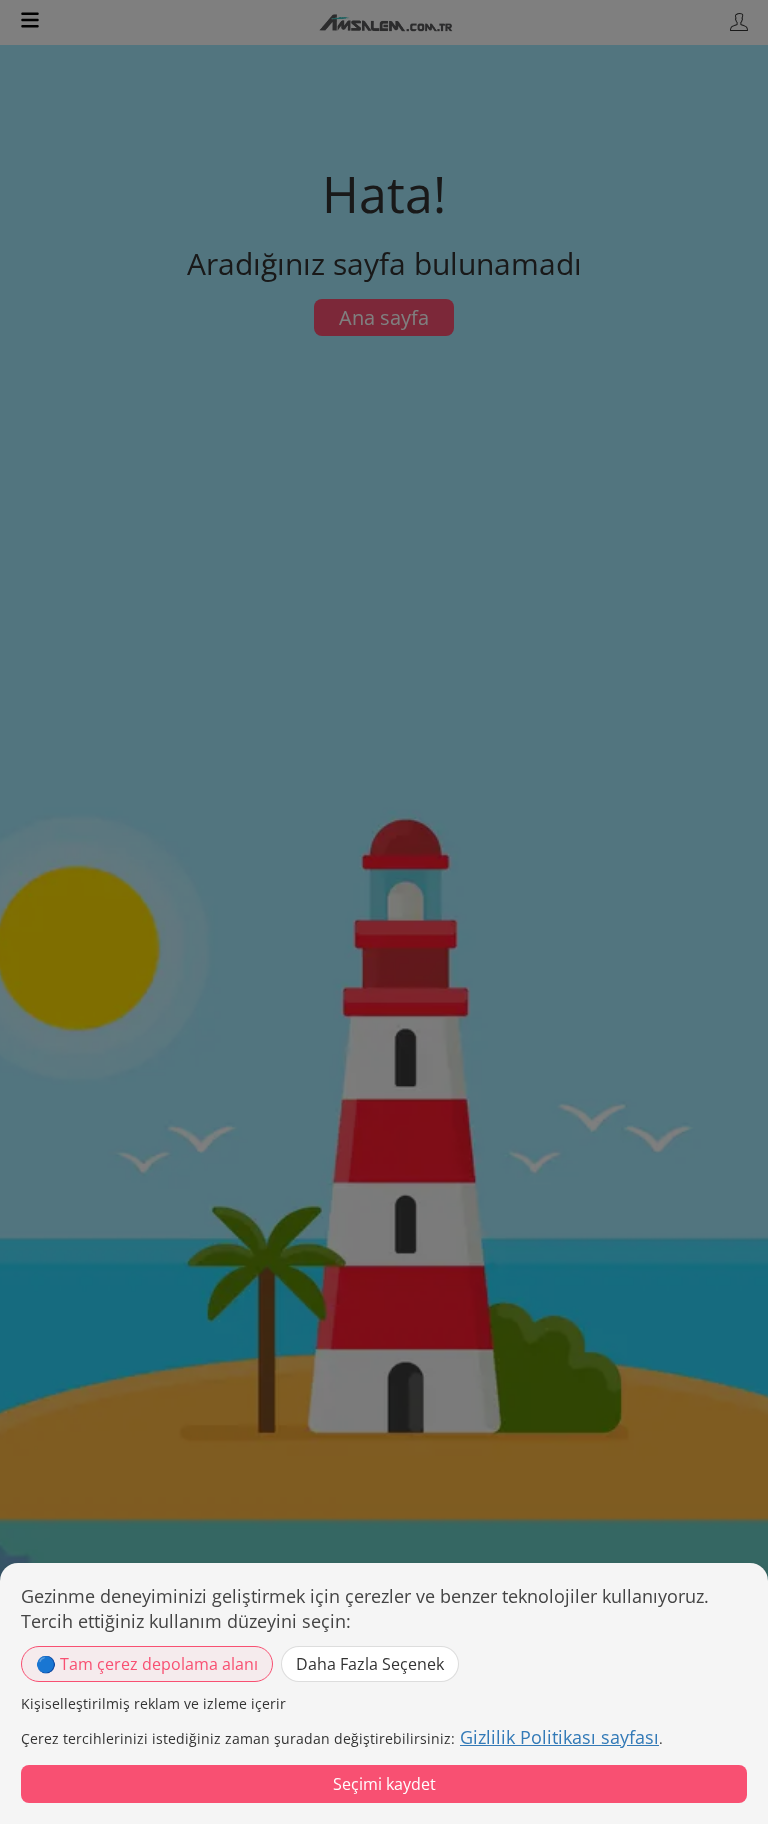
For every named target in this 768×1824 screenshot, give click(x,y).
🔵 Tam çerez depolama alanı (147, 1664)
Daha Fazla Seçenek (370, 1664)
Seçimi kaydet (384, 1784)
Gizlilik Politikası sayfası (559, 1737)
